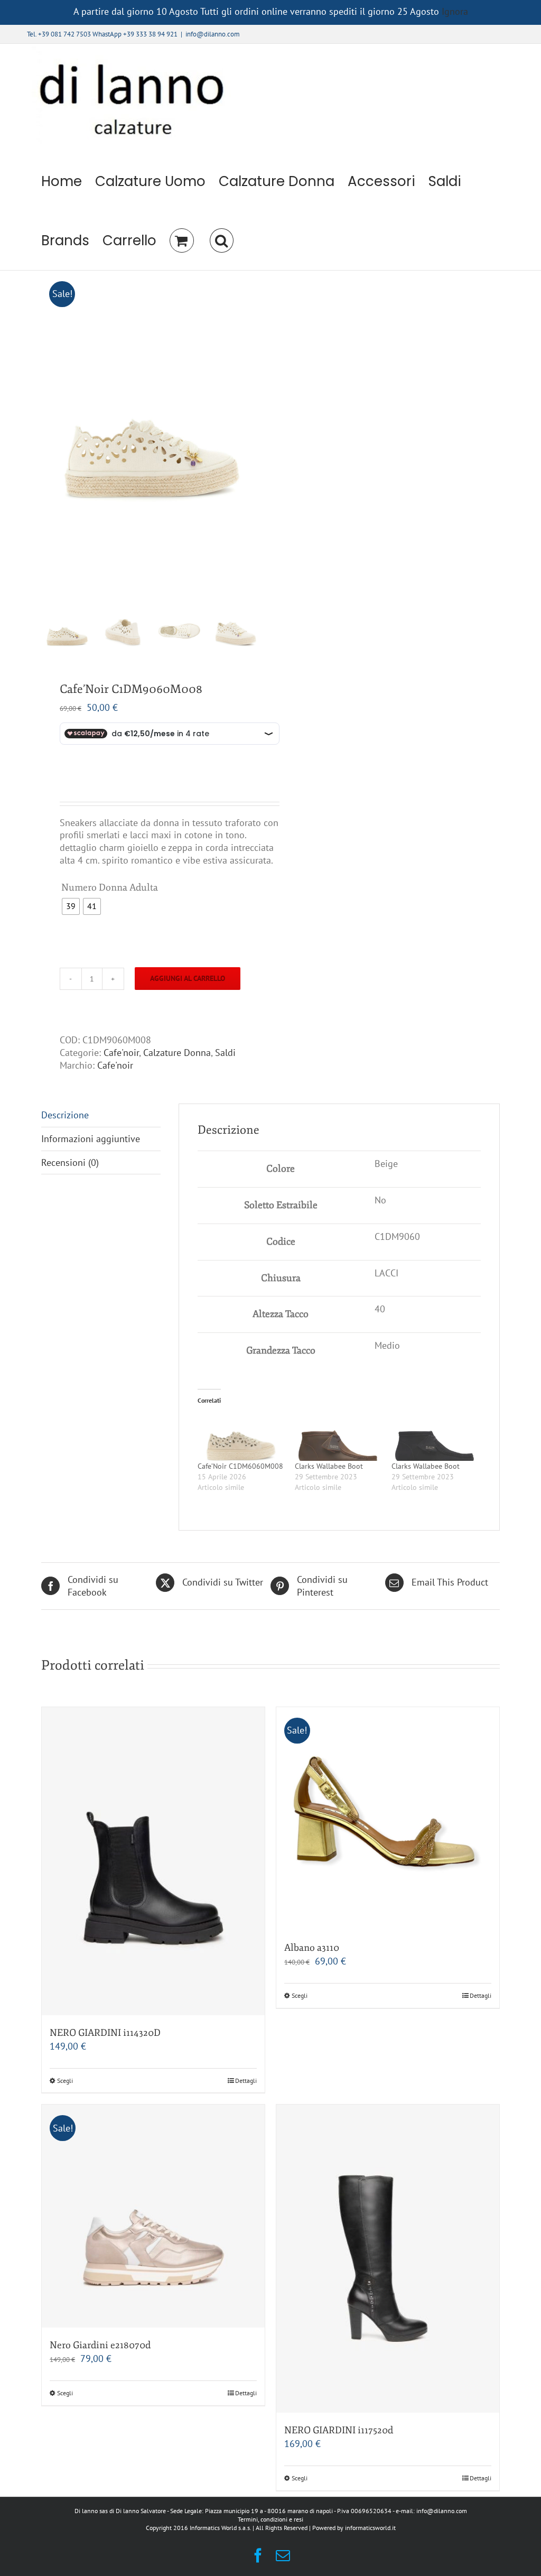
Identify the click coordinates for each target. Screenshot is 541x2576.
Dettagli (246, 2081)
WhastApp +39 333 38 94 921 (135, 34)
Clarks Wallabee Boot (329, 1466)
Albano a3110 (312, 1948)
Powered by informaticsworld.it (354, 2528)
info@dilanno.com (213, 34)
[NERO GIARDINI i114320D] (153, 1861)
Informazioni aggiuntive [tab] (91, 1139)
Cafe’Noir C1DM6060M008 (240, 1466)
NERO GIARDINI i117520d (339, 2430)
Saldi (225, 1053)
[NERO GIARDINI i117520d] (388, 2259)
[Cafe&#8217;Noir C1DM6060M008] (241, 1436)
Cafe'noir (121, 1053)
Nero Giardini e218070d (100, 2345)
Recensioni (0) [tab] (70, 1162)
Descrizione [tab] (65, 1115)
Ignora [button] (455, 11)
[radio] (71, 906)
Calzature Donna (177, 1053)
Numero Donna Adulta (110, 887)
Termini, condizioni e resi (270, 2519)
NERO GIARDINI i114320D (105, 2033)
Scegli (65, 2081)
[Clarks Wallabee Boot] (338, 1436)
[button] (221, 240)
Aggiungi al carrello (188, 978)
